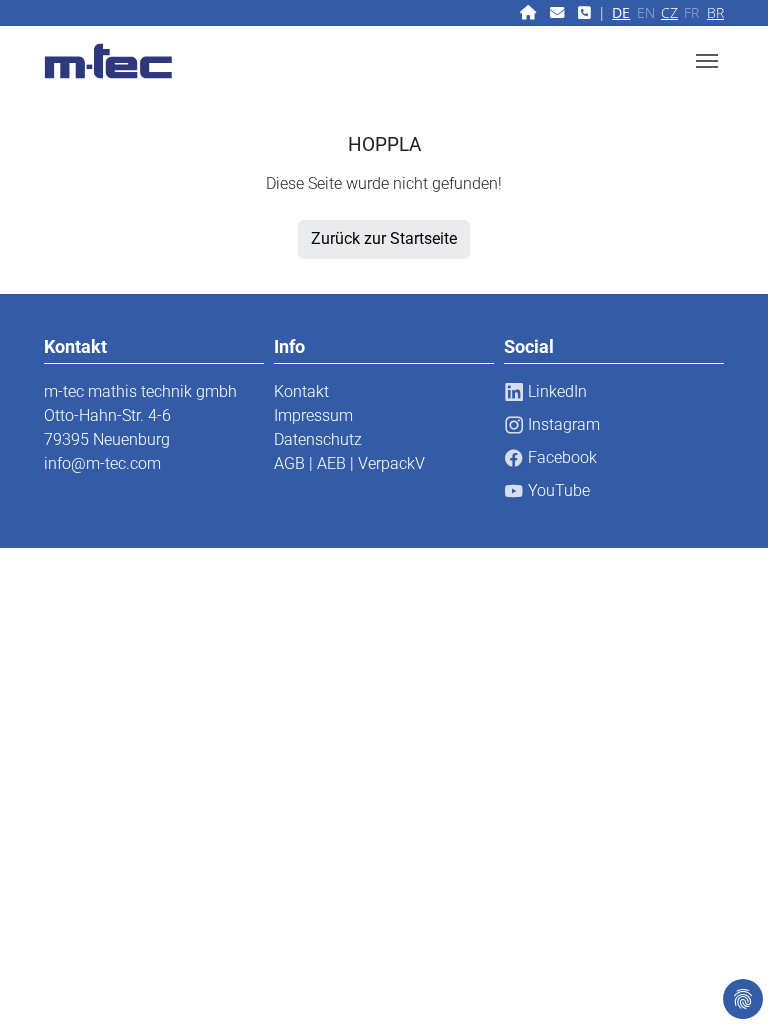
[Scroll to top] (724, 980)
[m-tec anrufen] (586, 12)
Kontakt (301, 391)
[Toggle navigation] (707, 61)
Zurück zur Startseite (384, 238)
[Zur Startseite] (530, 12)
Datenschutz (318, 439)
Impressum (313, 415)
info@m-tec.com (102, 463)
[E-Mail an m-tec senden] (559, 12)
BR (715, 12)
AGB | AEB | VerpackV (349, 463)
